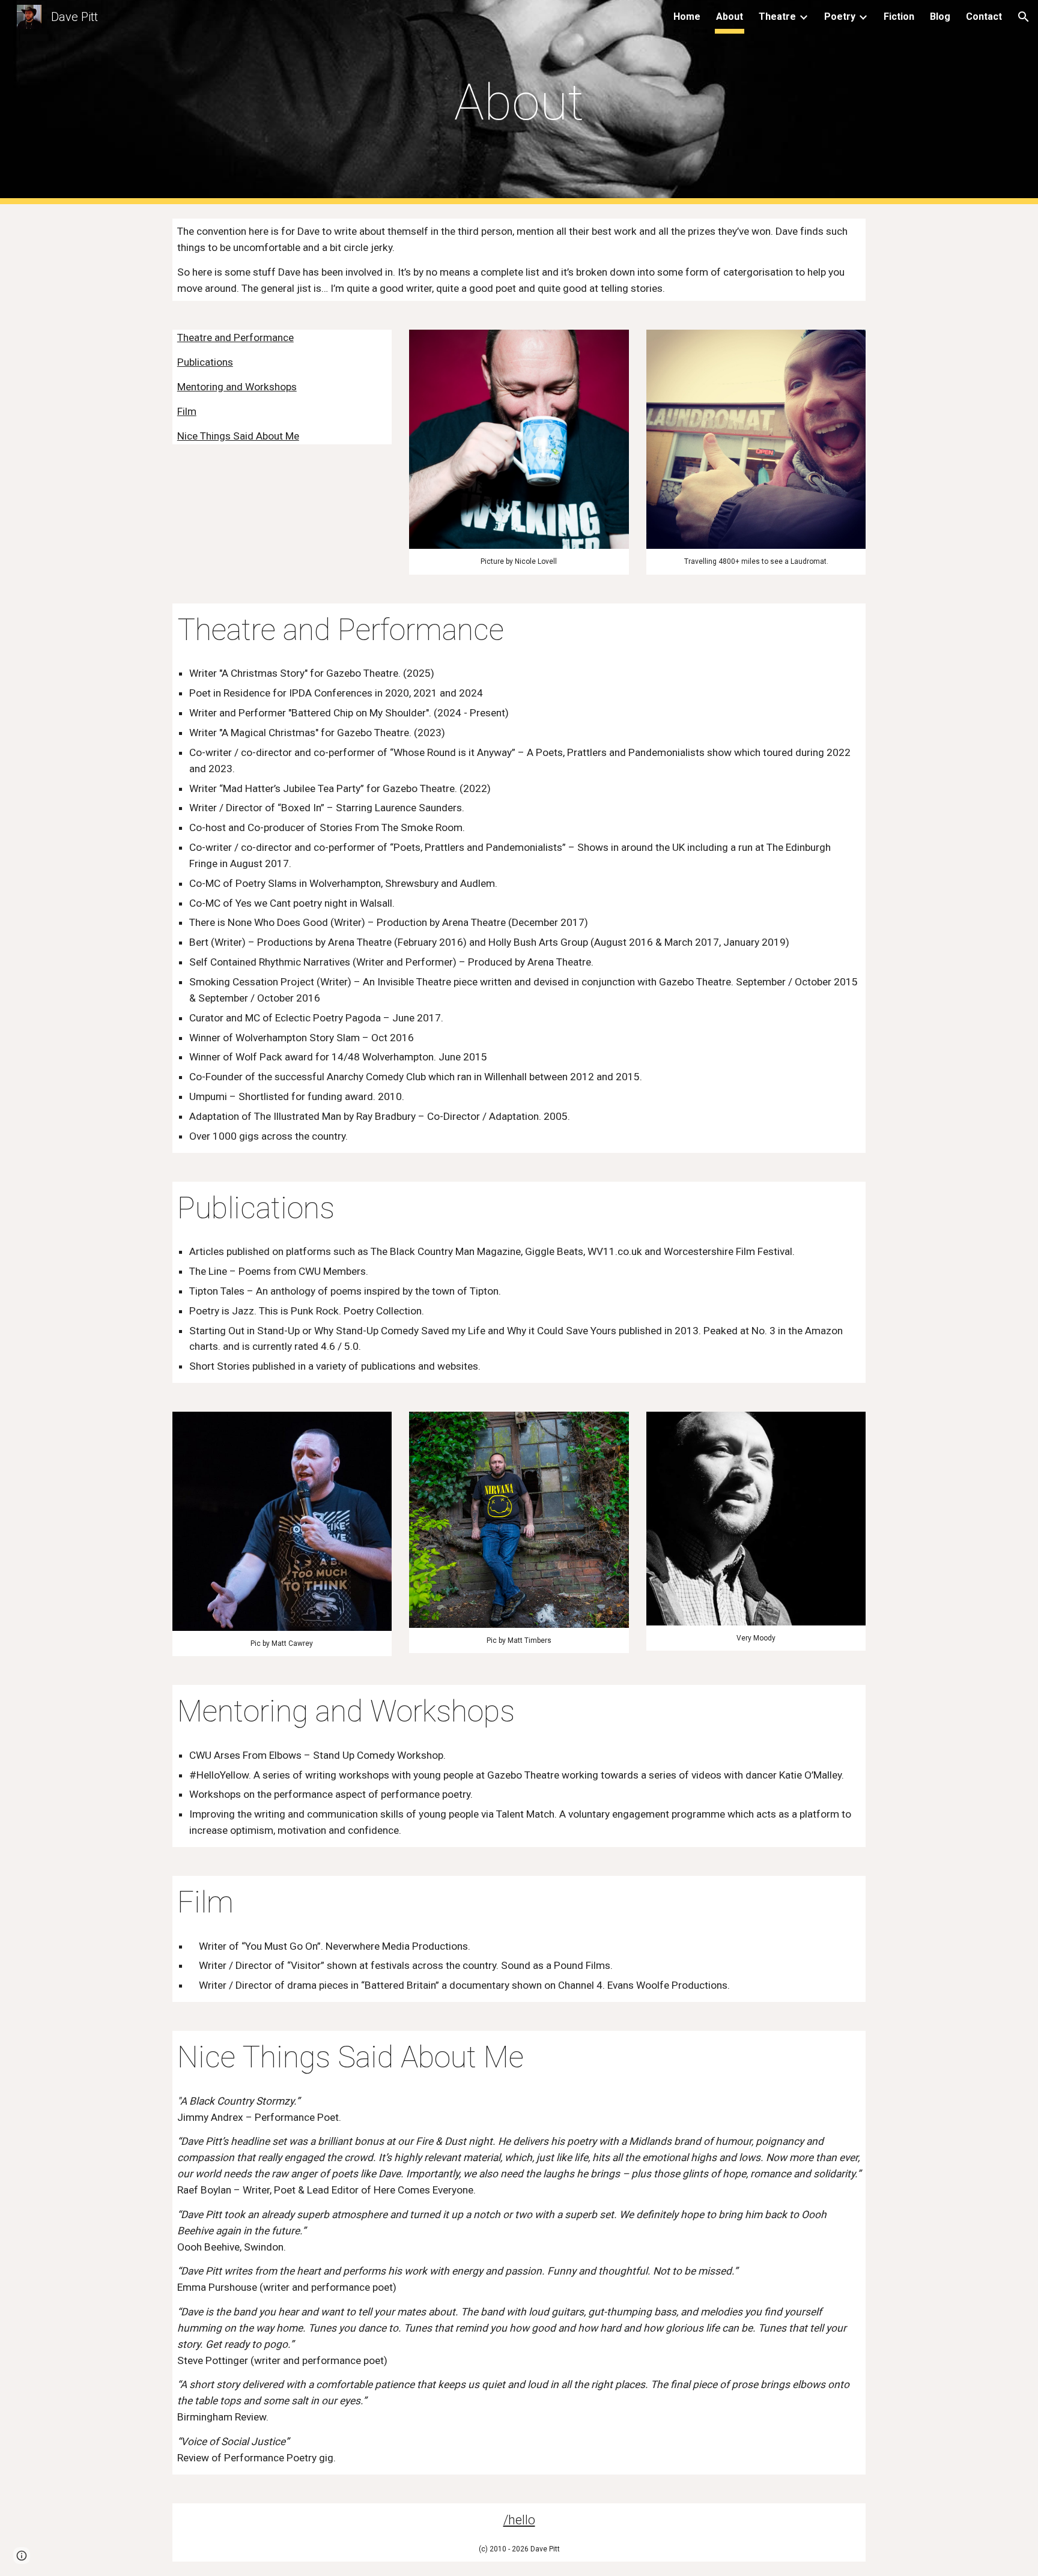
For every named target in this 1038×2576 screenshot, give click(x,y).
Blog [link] (940, 17)
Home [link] (687, 17)
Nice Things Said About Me (238, 436)
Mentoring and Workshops (237, 387)
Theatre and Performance (235, 337)
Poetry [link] (840, 17)
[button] (1024, 17)
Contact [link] (984, 17)
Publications (205, 362)
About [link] (730, 17)
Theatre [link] (777, 17)
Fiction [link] (899, 17)
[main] (519, 102)
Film (187, 411)
